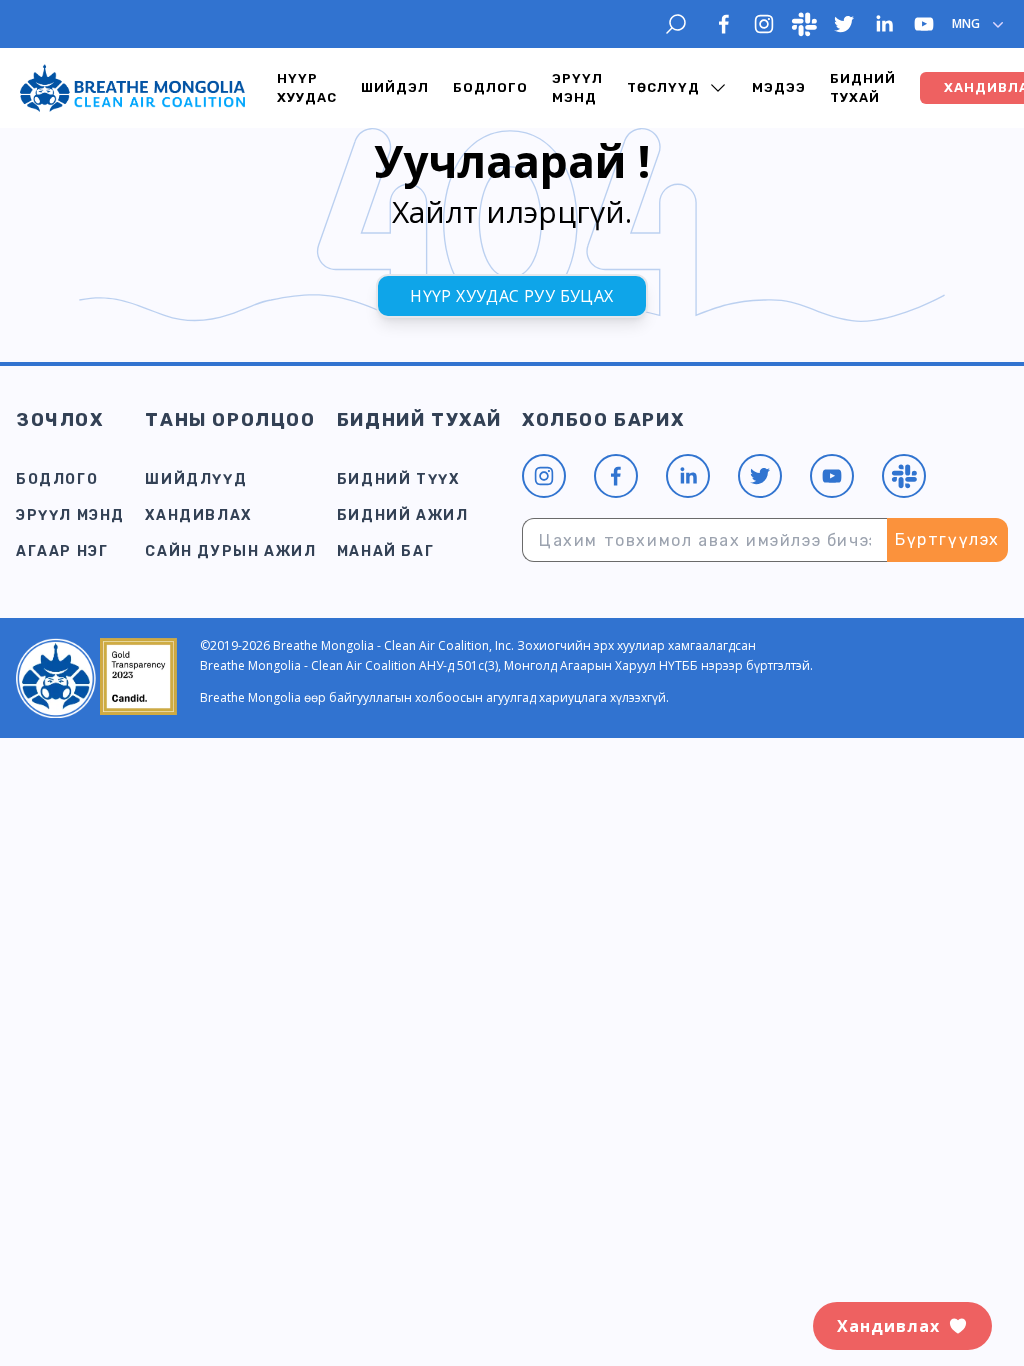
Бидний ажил (403, 515)
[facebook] (724, 24)
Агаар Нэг (62, 551)
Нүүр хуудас (307, 88)
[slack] (804, 24)
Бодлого (490, 87)
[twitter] (844, 24)
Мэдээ (779, 87)
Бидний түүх (398, 479)
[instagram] (764, 24)
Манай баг (385, 551)
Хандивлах (198, 515)
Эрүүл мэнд (577, 88)
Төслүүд (663, 87)
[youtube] (924, 24)
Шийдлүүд (196, 479)
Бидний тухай (863, 88)
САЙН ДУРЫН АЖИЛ (230, 551)
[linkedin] (884, 24)
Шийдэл (395, 87)
